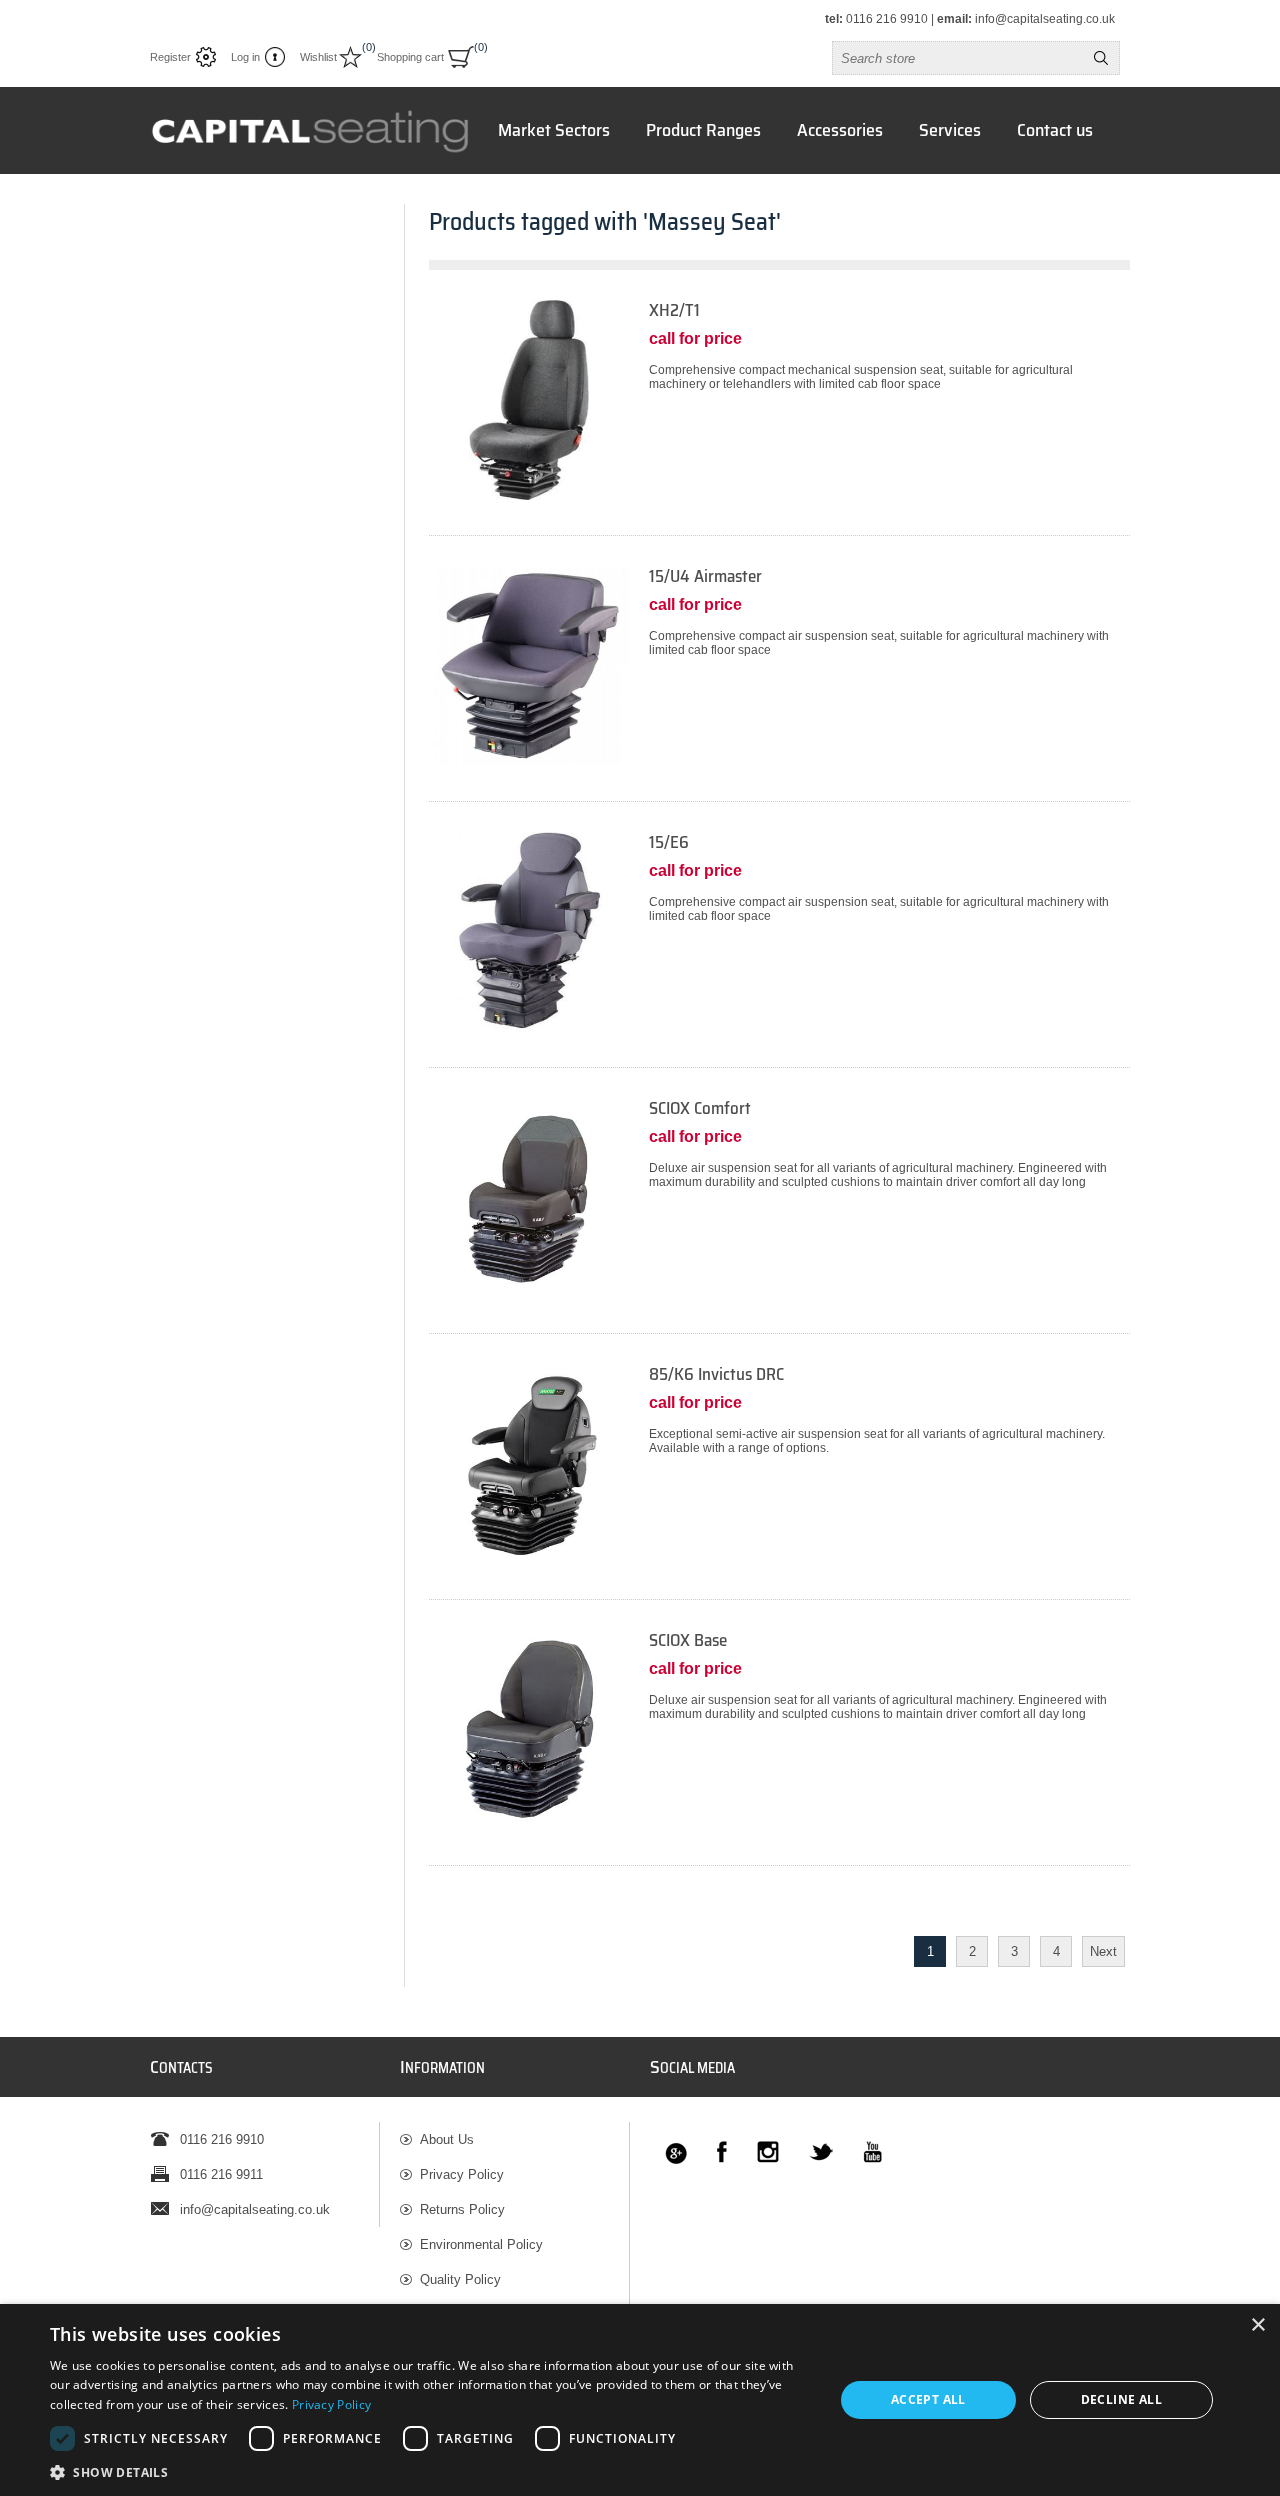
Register (170, 57)
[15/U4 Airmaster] (779, 683)
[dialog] (640, 2400)
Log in (245, 57)
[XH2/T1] (779, 417)
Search (1101, 58)
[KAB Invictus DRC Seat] (529, 1464)
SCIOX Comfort (700, 1108)
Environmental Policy (481, 2244)
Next (1103, 1951)
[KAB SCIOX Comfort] (529, 1198)
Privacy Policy (462, 2174)
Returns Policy (462, 2209)
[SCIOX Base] (779, 1747)
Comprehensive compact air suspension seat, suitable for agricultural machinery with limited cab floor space (879, 643)
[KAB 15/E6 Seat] (529, 932)
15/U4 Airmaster (705, 576)
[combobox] (958, 58)
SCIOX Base (688, 1640)
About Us (447, 2139)
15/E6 (669, 842)
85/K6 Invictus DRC (716, 1374)
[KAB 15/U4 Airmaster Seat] (529, 666)
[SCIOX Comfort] (779, 1215)
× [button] (1257, 2325)
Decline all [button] (1121, 2399)
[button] (430, 2471)
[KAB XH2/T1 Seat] (529, 400)
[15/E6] (779, 949)
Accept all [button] (928, 2399)
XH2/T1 (674, 310)
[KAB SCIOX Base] (529, 1730)
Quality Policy (460, 2279)
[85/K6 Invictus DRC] (779, 1481)
